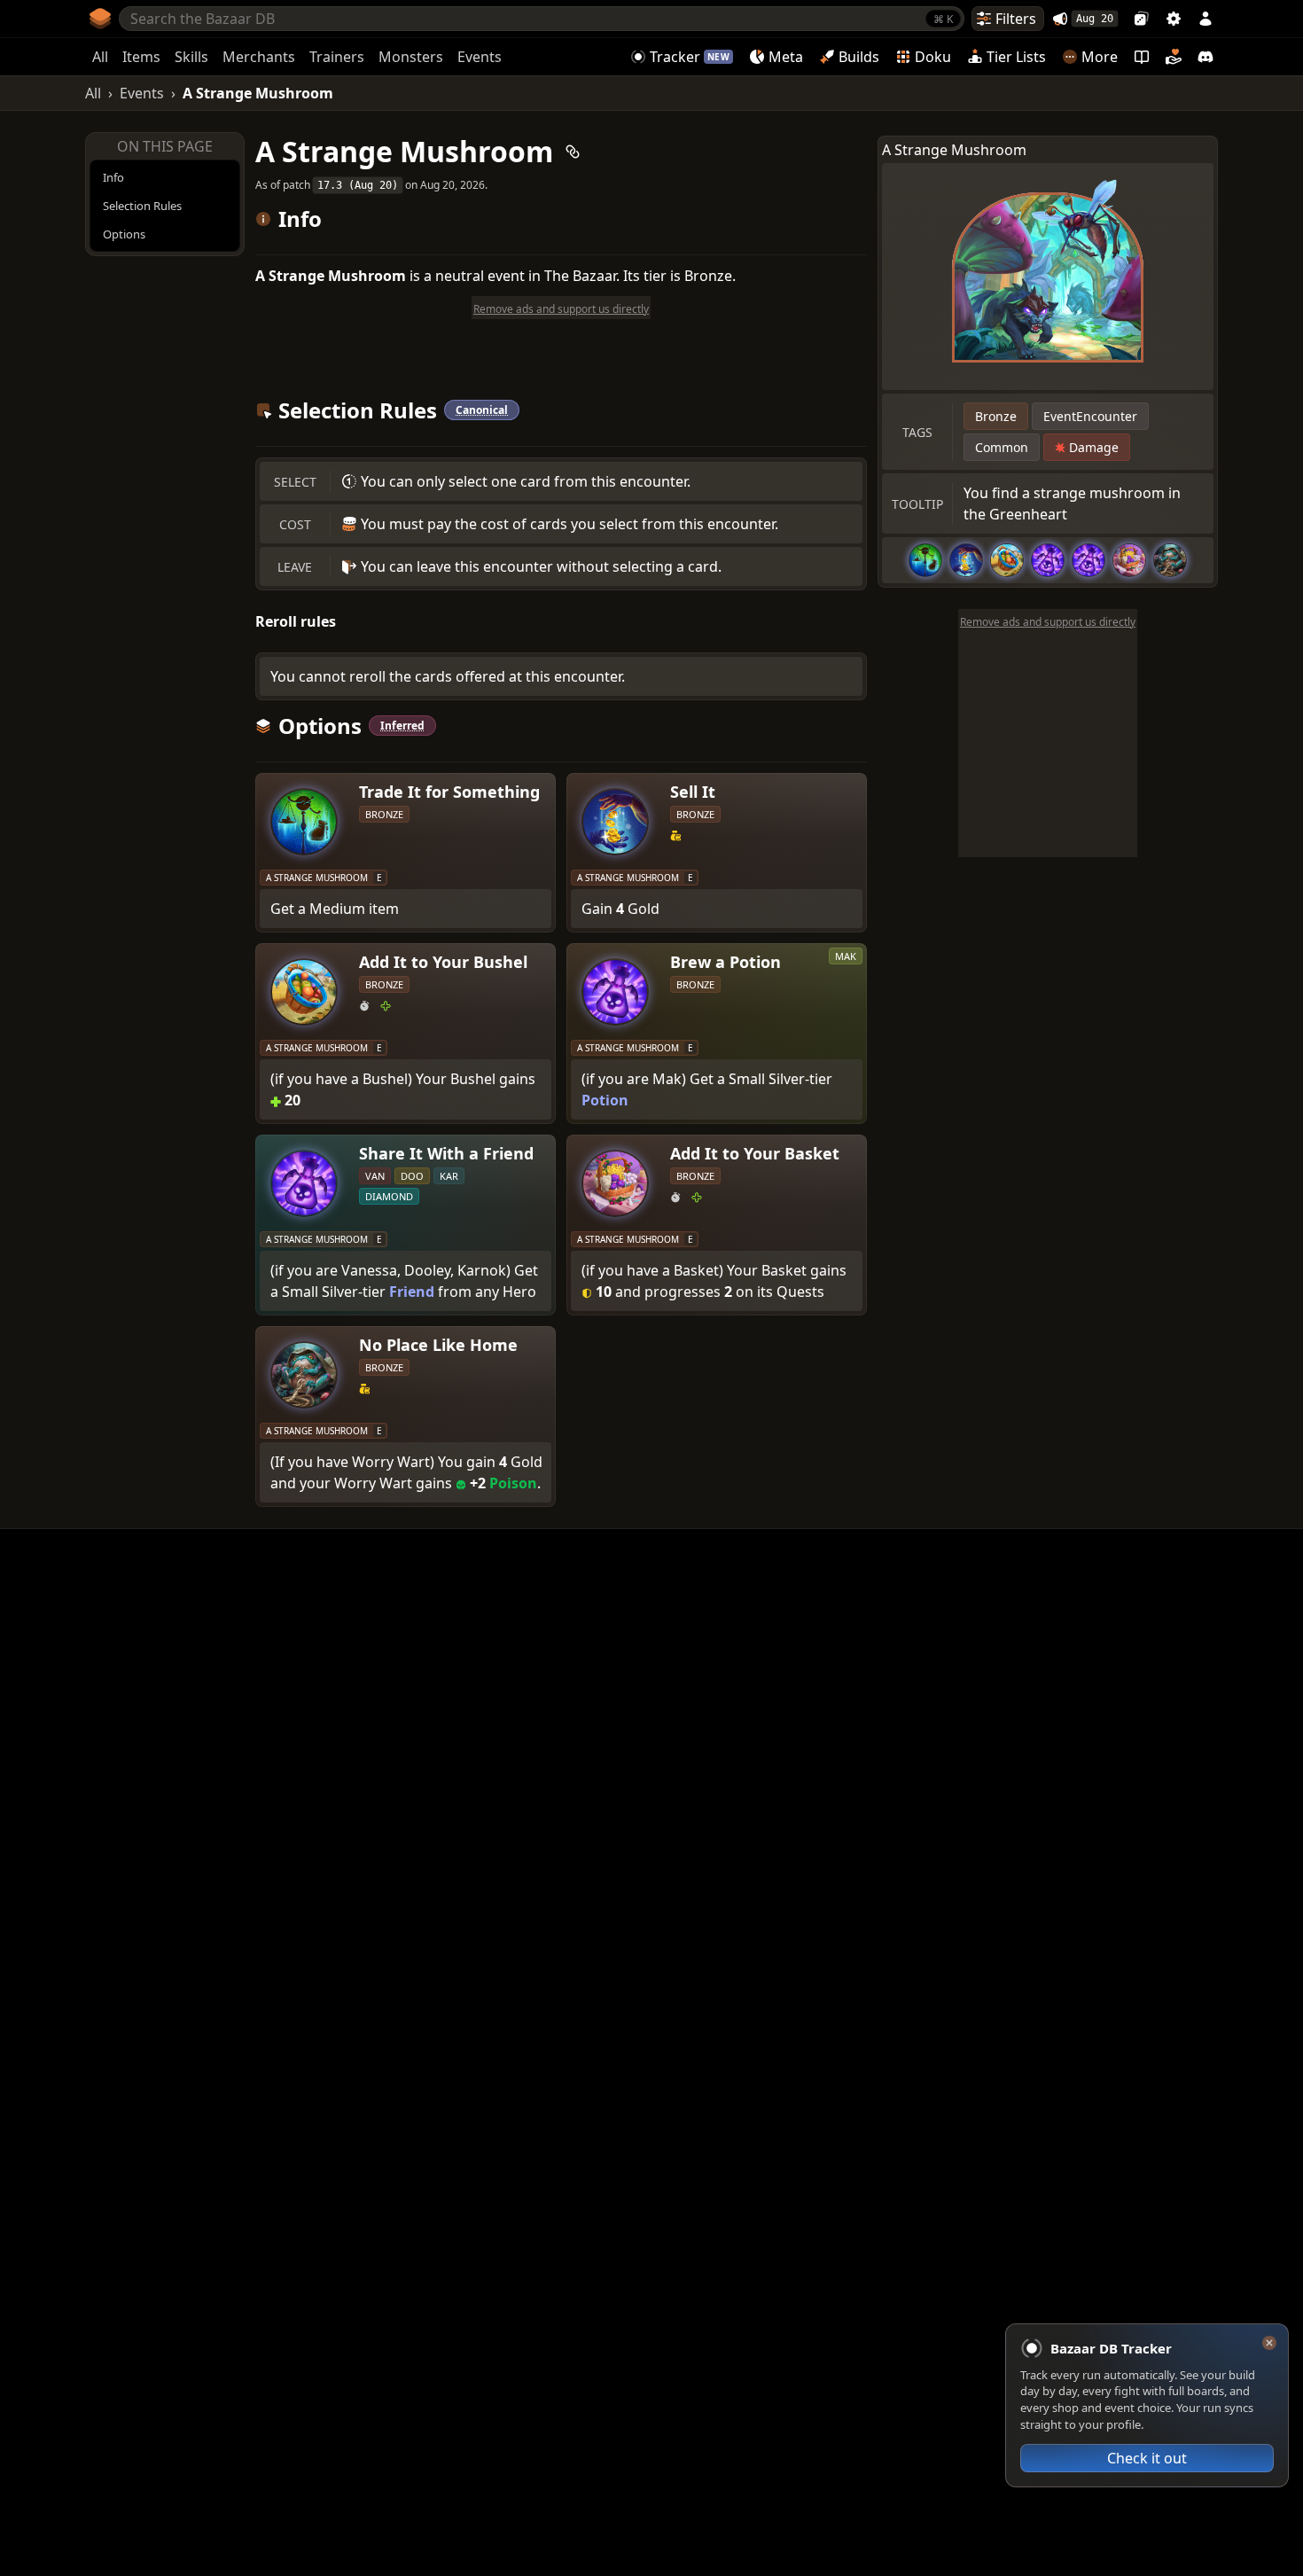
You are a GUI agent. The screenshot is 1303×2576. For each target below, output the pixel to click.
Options (124, 234)
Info (113, 177)
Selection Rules (142, 206)
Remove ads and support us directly (1048, 622)
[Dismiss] (1269, 2343)
